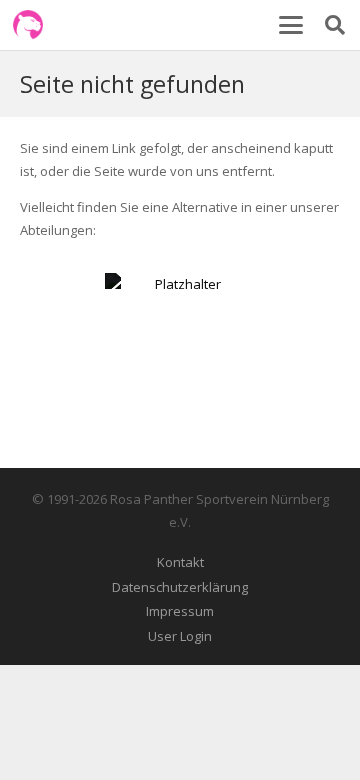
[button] (290, 25)
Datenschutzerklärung (180, 587)
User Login (180, 636)
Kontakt (180, 562)
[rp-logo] (28, 25)
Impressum (180, 611)
